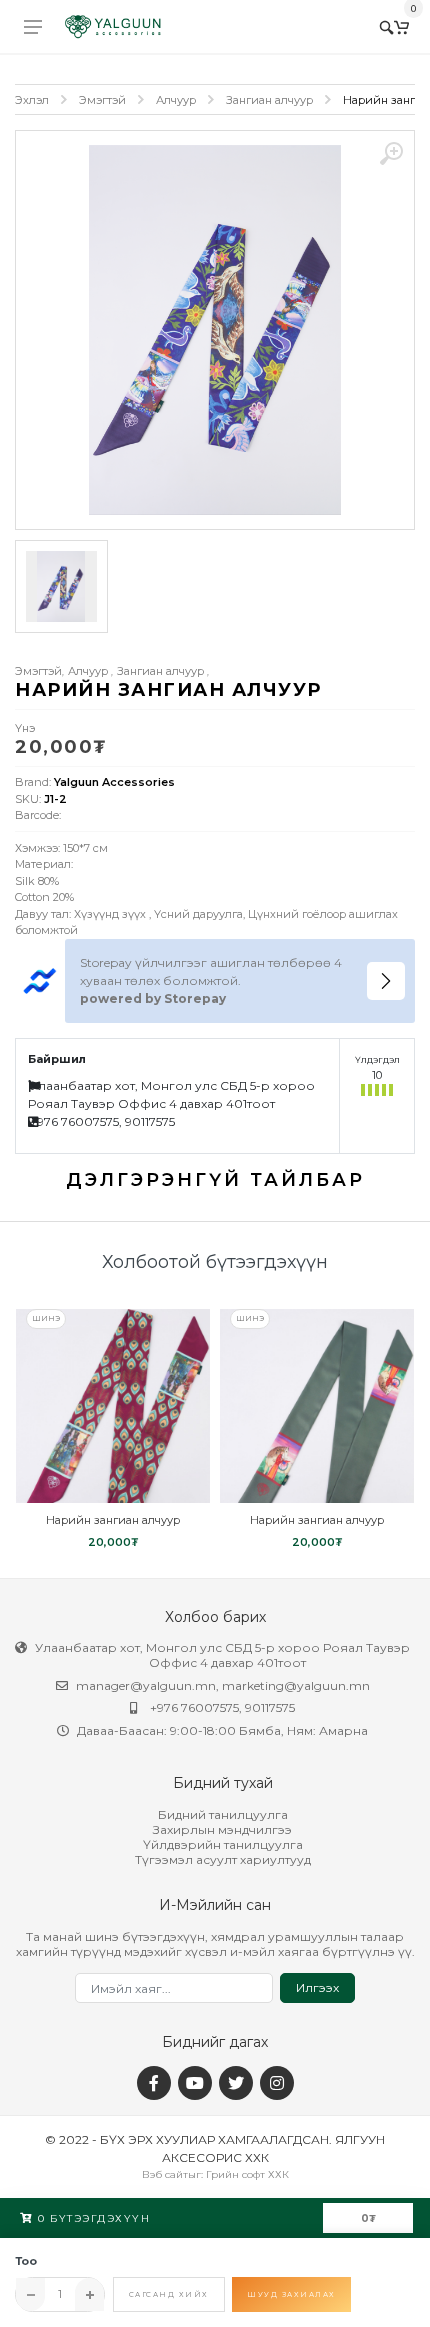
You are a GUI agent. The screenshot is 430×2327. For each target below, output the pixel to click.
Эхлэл (32, 100)
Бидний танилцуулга (223, 1814)
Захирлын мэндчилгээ (222, 1829)
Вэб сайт (165, 2174)
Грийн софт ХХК (247, 2174)
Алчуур (176, 100)
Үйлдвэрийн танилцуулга (223, 1844)
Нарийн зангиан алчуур (113, 1520)
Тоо (26, 2261)
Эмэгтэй (102, 100)
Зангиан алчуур (269, 100)
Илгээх (317, 1987)
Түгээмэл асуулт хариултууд (223, 1859)
